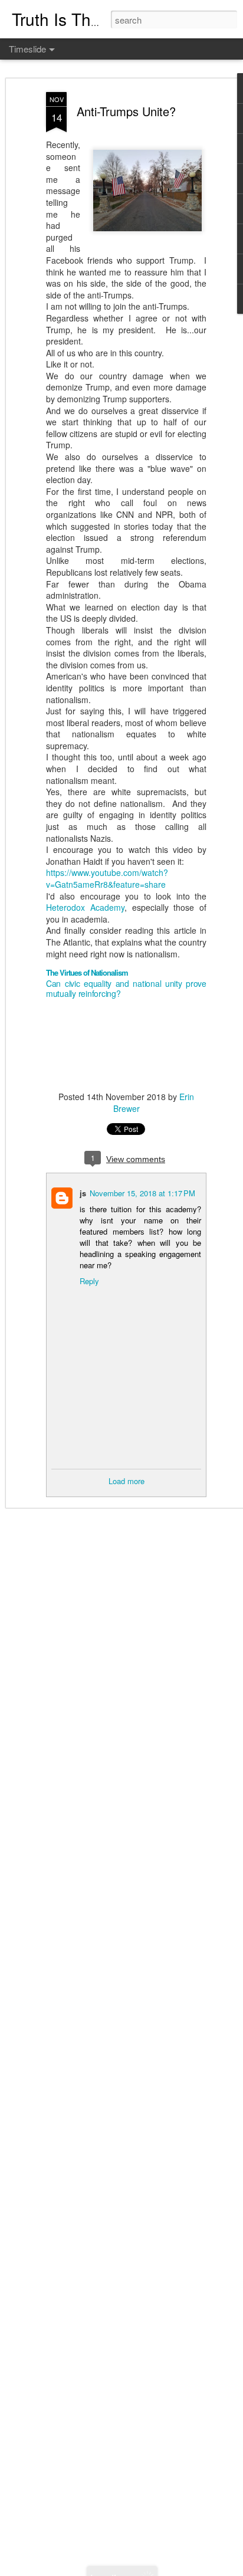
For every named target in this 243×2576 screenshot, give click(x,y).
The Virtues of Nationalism (87, 972)
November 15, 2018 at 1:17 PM (142, 1193)
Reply (89, 1281)
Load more (127, 1481)
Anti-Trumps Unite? (126, 111)
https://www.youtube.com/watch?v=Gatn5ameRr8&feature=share (107, 878)
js (83, 1193)
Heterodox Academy (85, 907)
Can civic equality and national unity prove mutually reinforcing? (126, 989)
